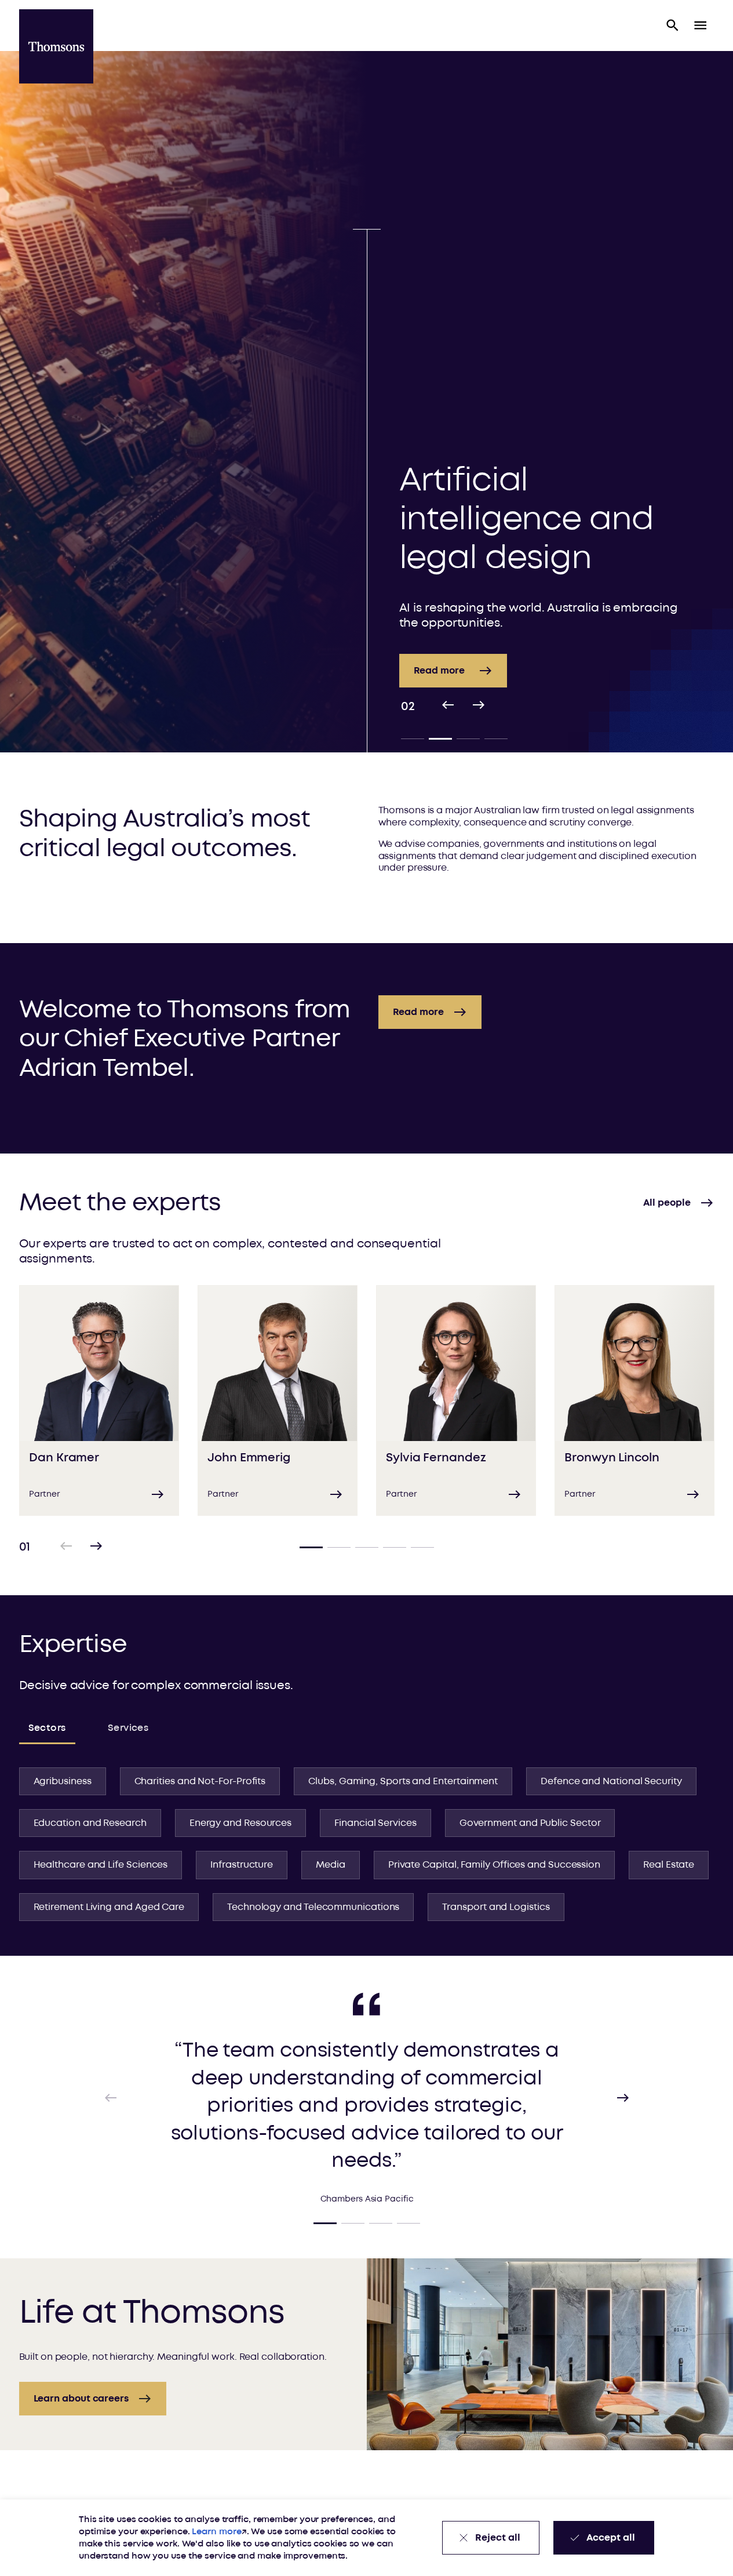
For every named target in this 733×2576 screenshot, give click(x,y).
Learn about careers (81, 2399)
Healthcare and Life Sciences (101, 1865)
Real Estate (669, 1865)
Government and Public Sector (530, 1823)
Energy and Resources (240, 1823)
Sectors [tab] (47, 1728)
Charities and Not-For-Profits (200, 1781)
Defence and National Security (611, 1781)
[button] (673, 26)
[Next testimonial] (623, 2098)
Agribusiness (63, 1781)
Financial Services (375, 1823)
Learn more (216, 2532)
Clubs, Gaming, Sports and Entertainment (403, 1781)
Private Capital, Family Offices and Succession (494, 1865)
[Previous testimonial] (111, 2098)
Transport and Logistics (496, 1907)
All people (667, 1203)
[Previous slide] (448, 707)
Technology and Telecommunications (313, 1907)
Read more (344, 671)
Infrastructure (242, 1865)
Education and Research (90, 1823)
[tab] (413, 738)
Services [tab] (128, 1728)
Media (331, 1865)
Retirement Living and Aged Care (109, 1907)
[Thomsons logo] (56, 46)
